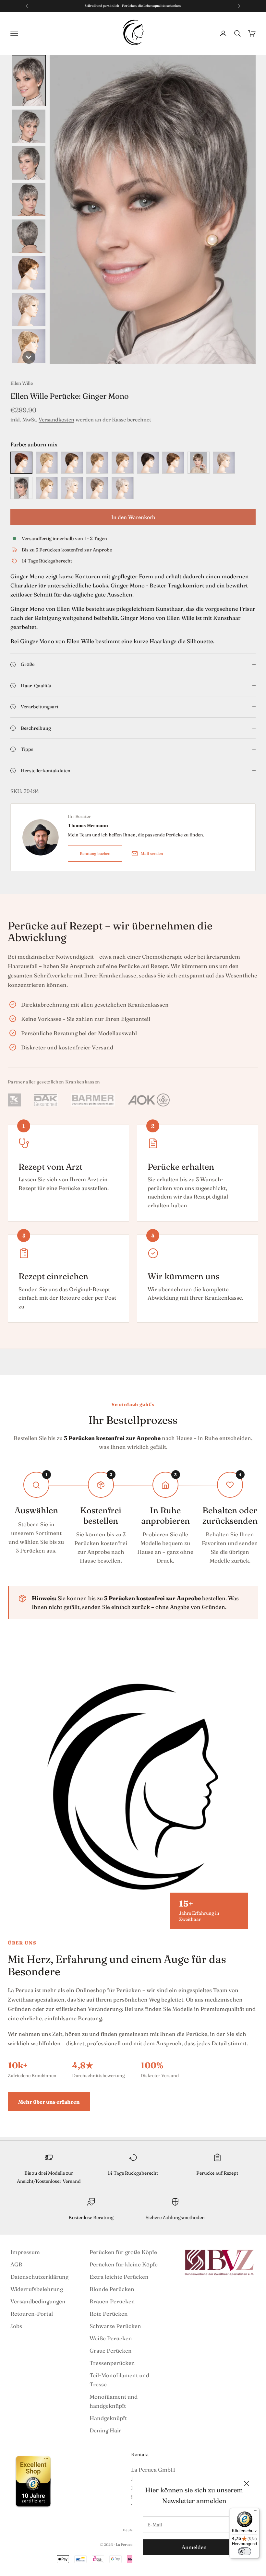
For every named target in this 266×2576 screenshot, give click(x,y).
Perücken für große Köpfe (123, 2252)
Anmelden (194, 2547)
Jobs (16, 2326)
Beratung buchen (95, 853)
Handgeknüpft (108, 2418)
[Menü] (256, 2512)
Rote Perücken (109, 2314)
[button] (29, 81)
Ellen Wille (22, 383)
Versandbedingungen (38, 2301)
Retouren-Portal (32, 2314)
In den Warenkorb (133, 517)
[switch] (245, 2551)
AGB (16, 2264)
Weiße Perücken (111, 2338)
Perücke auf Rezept (217, 2173)
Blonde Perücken (112, 2289)
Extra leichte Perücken (119, 2277)
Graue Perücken (111, 2351)
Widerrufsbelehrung (37, 2289)
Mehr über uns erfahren (49, 2102)
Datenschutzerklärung (39, 2277)
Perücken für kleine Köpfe (124, 2264)
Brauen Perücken (112, 2301)
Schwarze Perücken (115, 2326)
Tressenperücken (112, 2363)
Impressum (25, 2252)
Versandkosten (56, 419)
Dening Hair (105, 2430)
